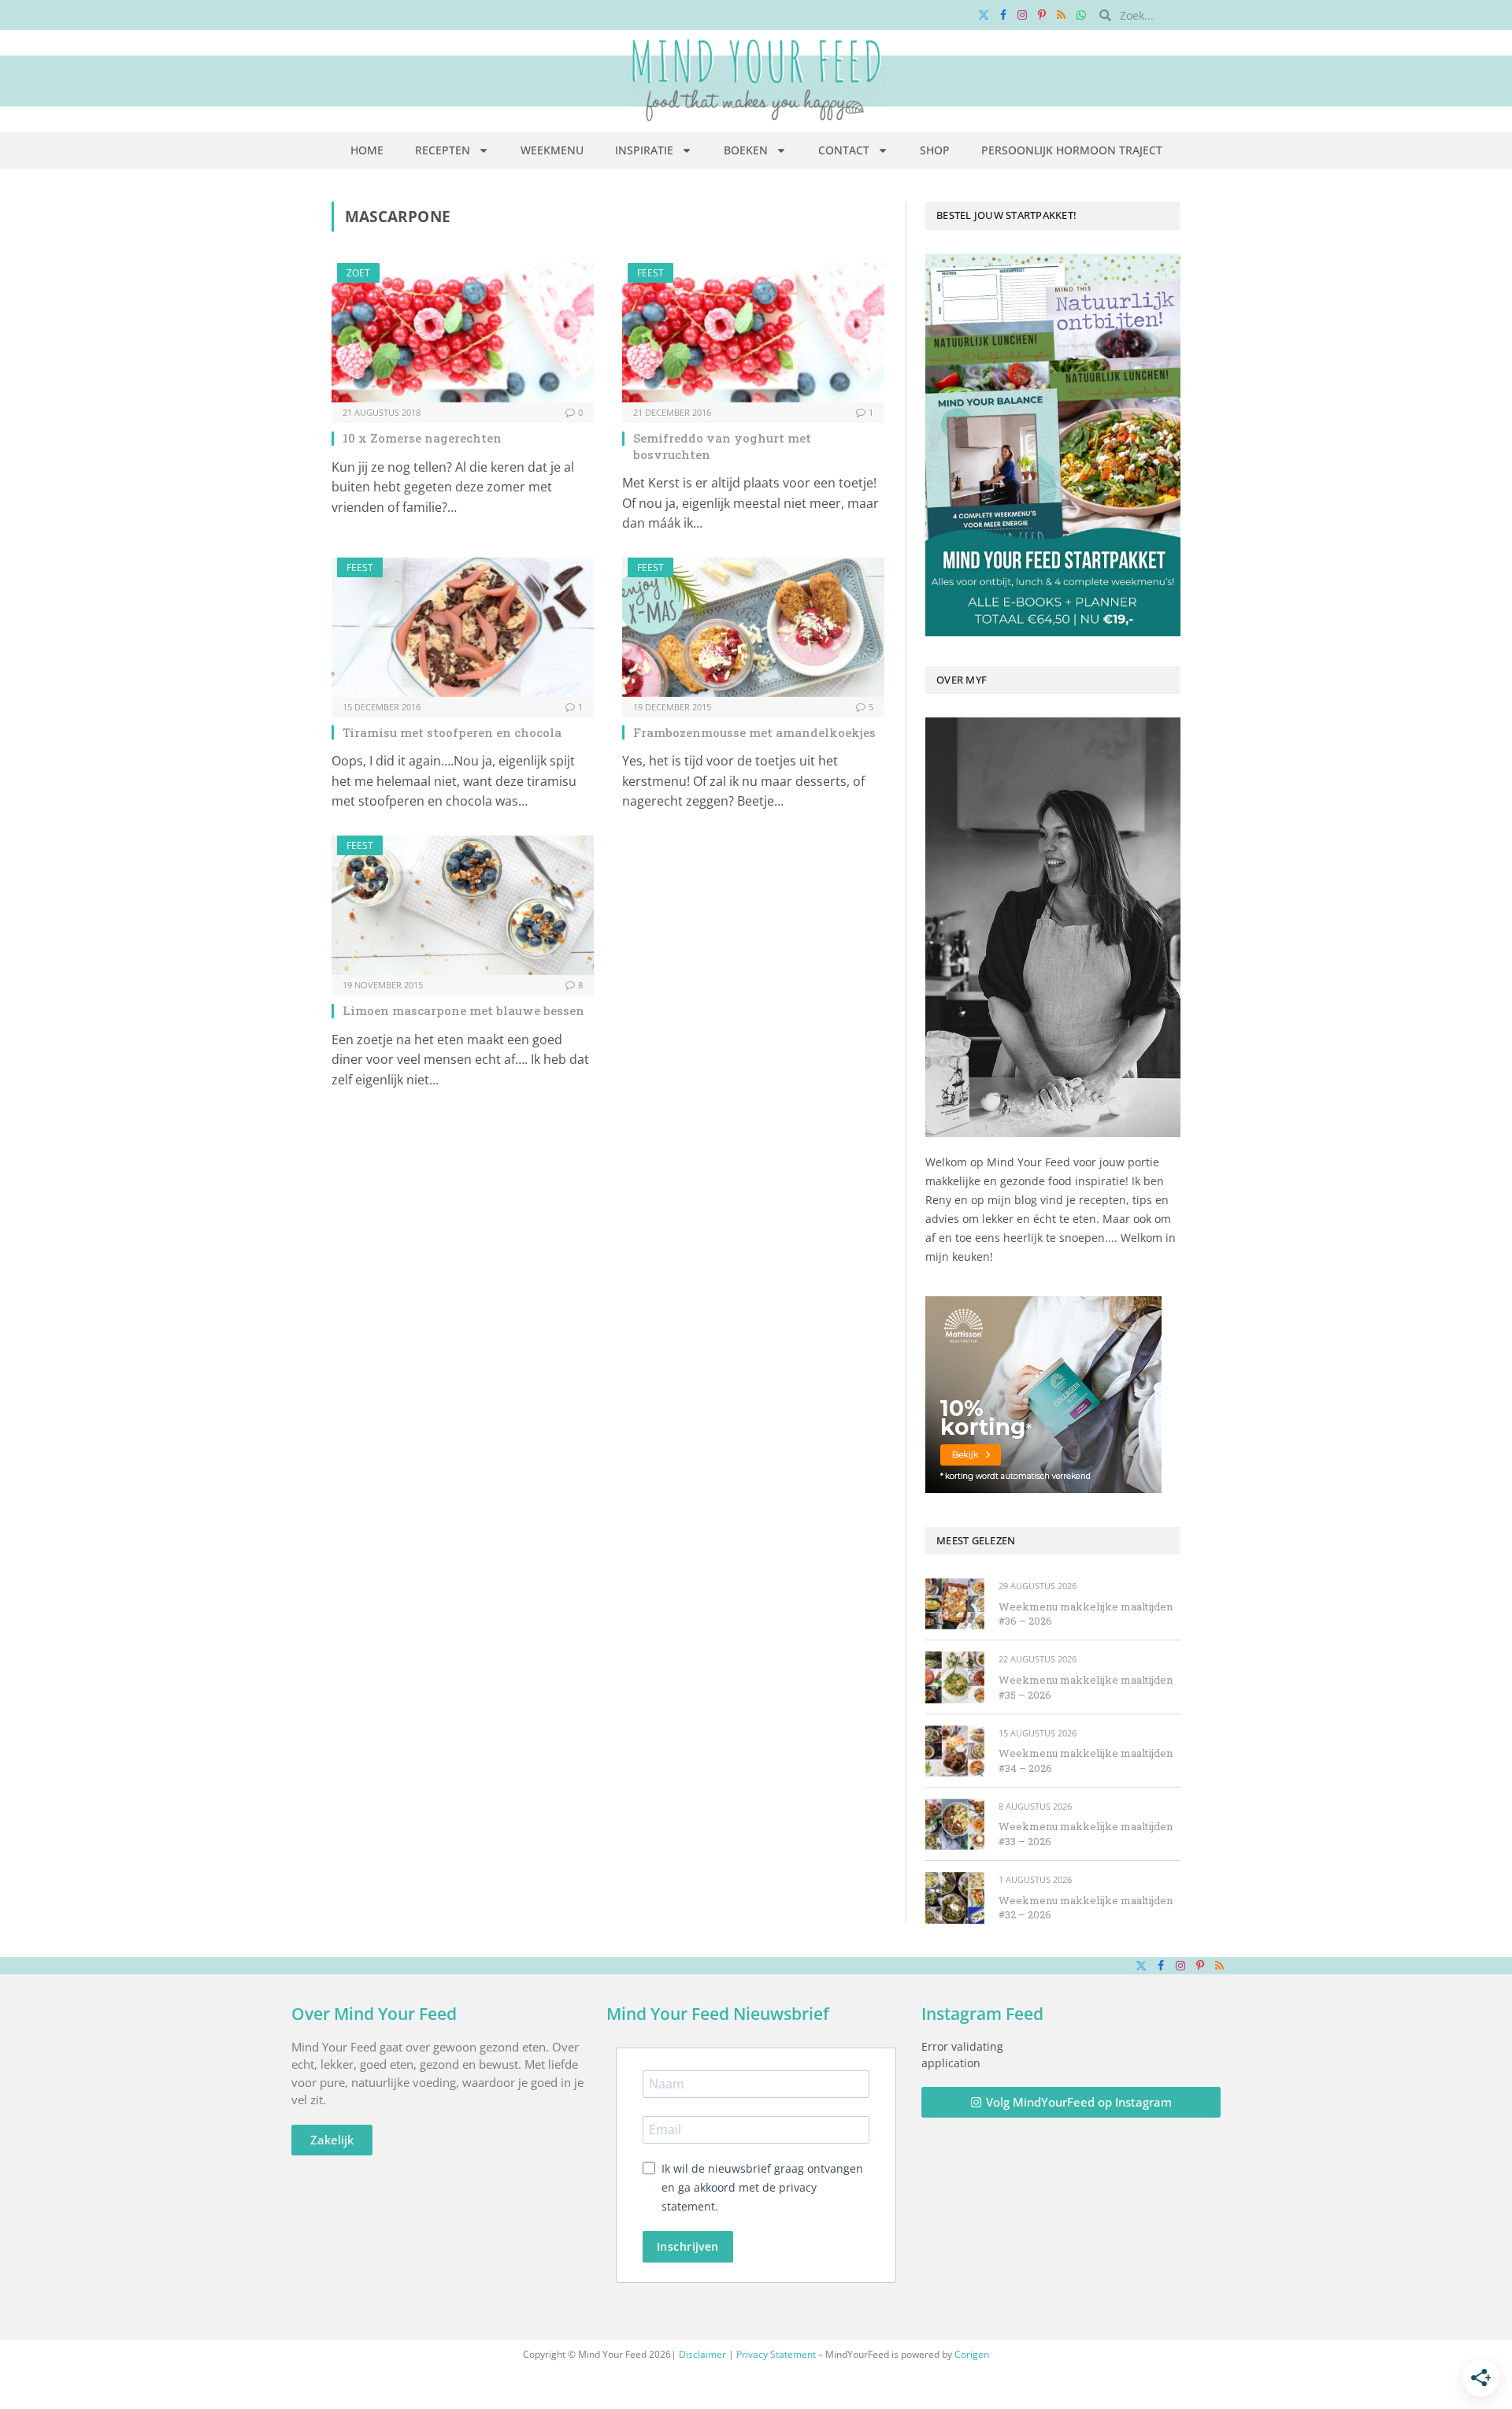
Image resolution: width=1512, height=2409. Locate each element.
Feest (650, 273)
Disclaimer (702, 2354)
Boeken (746, 150)
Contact (844, 150)
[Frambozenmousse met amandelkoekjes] (753, 627)
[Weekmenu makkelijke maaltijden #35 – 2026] (955, 1677)
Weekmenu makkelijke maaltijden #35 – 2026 (1086, 1687)
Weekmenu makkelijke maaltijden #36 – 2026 (1086, 1614)
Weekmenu (552, 150)
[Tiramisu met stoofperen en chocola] (463, 627)
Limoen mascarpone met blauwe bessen (463, 1010)
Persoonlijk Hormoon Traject (1072, 150)
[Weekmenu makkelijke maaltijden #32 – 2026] (955, 1898)
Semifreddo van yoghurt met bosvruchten (722, 446)
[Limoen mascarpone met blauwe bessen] (463, 905)
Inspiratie (644, 150)
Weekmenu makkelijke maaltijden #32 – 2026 (1086, 1908)
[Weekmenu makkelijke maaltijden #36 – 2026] (955, 1604)
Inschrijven (688, 2246)
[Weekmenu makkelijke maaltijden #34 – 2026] (955, 1751)
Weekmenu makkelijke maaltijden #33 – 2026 (1086, 1834)
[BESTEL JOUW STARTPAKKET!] (1053, 445)
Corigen (972, 2354)
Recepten (443, 150)
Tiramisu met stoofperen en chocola (452, 732)
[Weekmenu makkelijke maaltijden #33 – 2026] (955, 1824)
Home (367, 150)
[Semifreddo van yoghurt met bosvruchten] (753, 333)
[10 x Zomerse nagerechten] (463, 333)
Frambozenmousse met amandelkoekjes (754, 732)
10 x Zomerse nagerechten (422, 438)
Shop (935, 150)
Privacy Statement (776, 2354)
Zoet (358, 273)
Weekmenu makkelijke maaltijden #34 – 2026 (1086, 1760)
